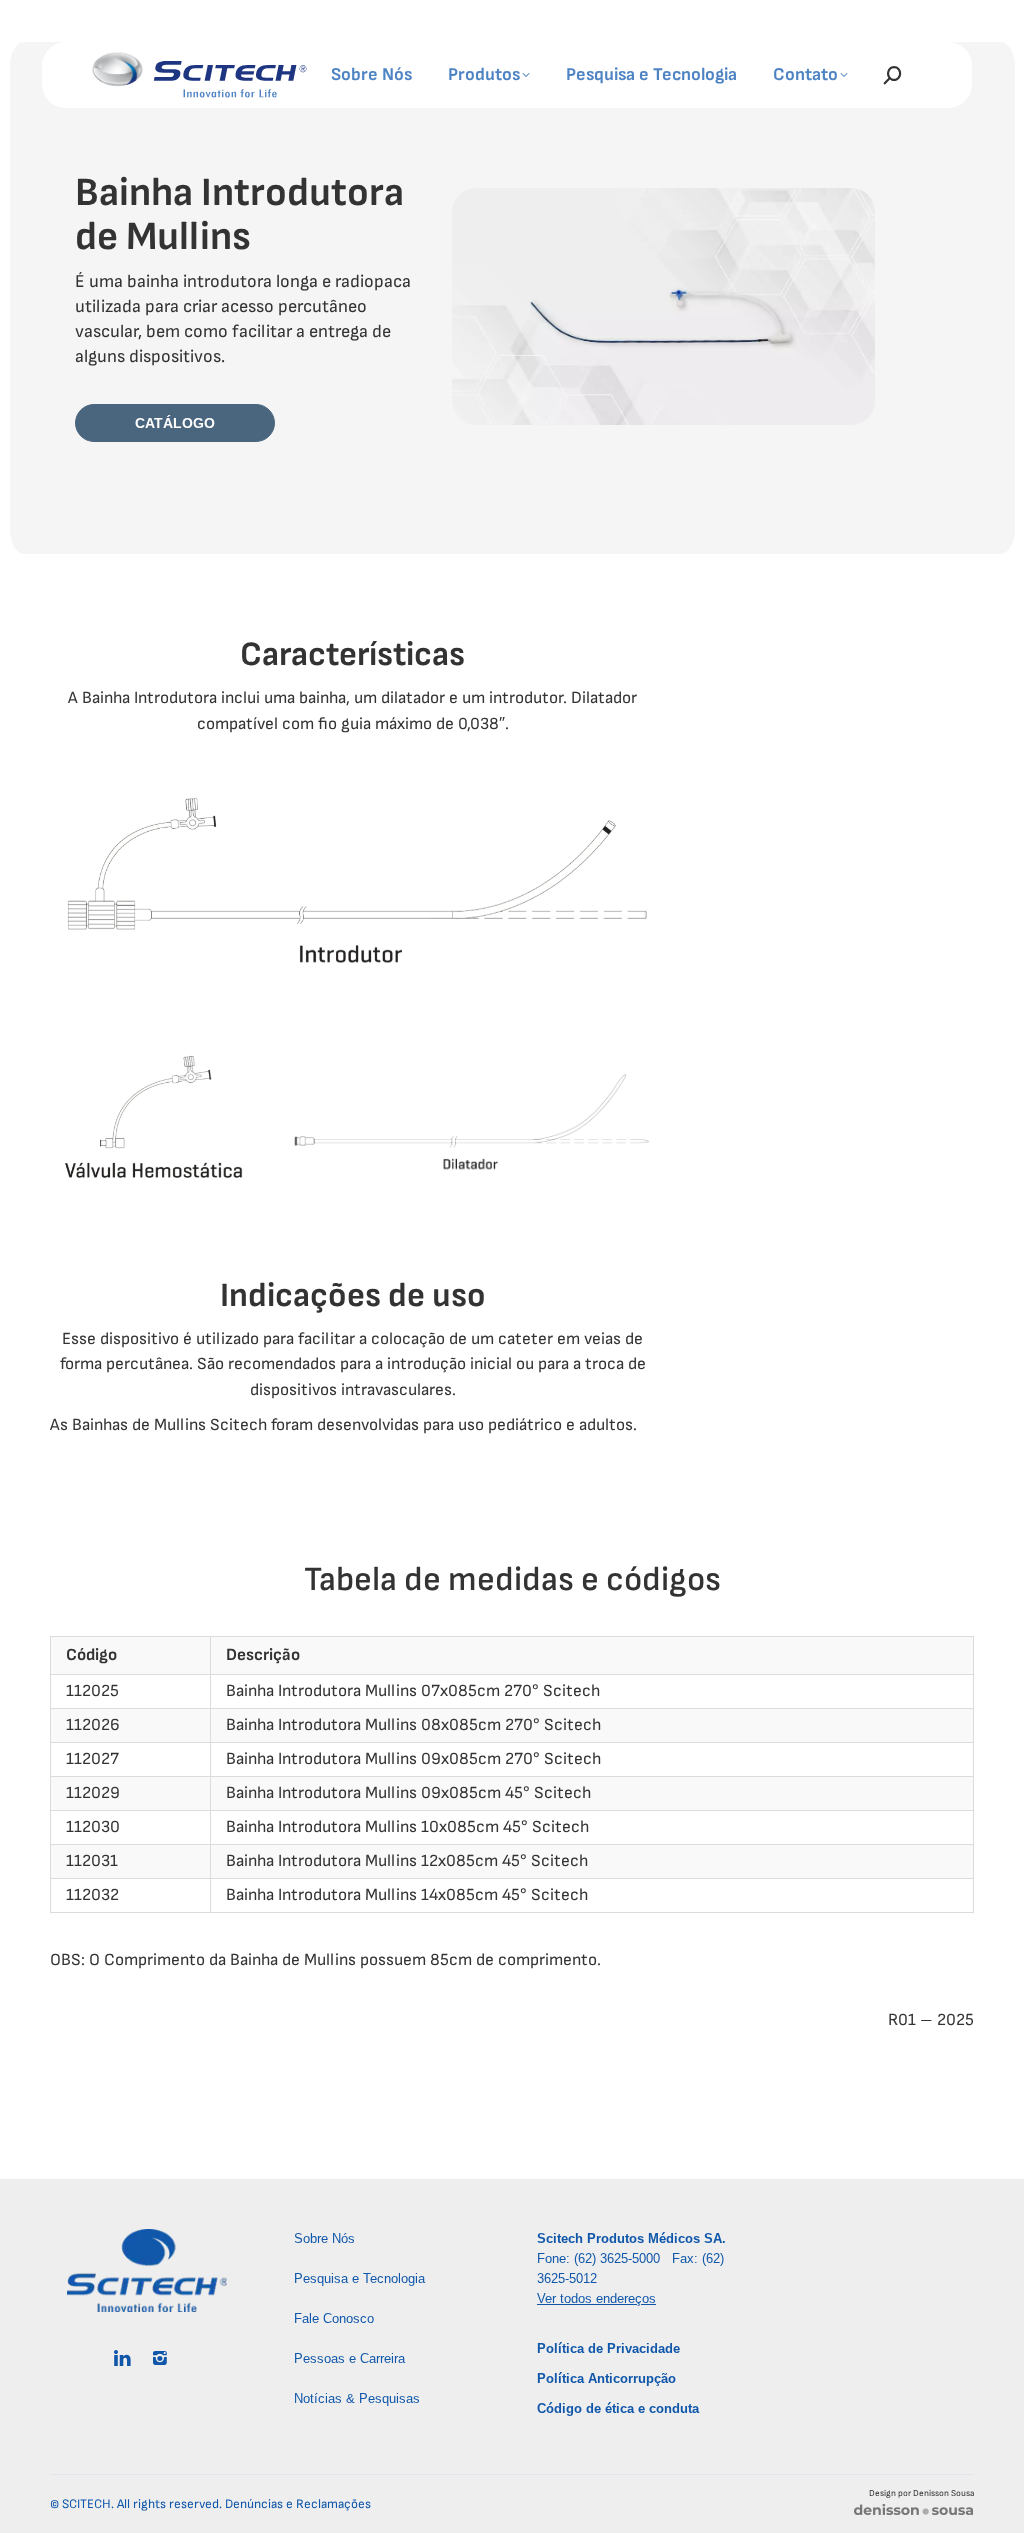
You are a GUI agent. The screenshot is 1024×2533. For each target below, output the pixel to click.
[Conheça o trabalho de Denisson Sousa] (913, 2513)
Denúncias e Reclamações (298, 2504)
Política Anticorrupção (606, 2378)
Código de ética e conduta (618, 2408)
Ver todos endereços (596, 2298)
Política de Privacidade (608, 2348)
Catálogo (175, 423)
